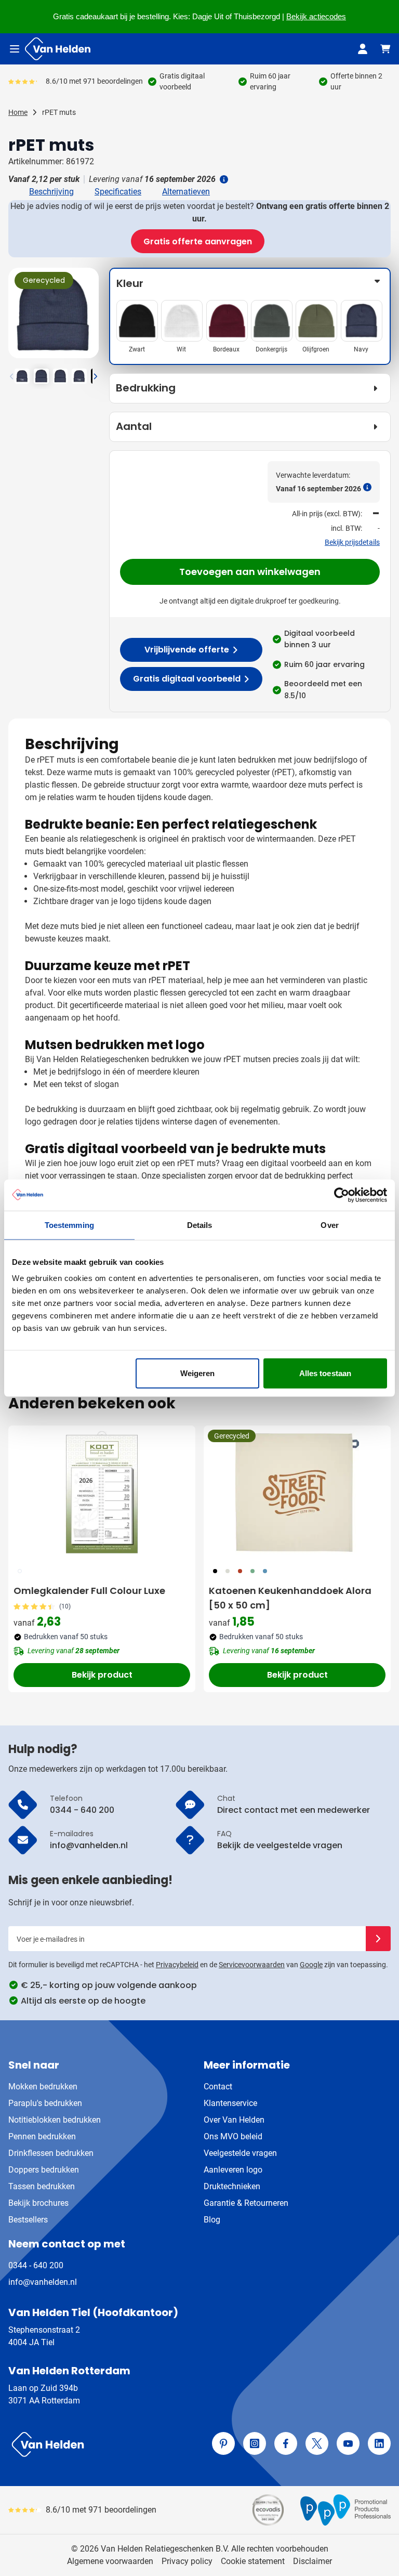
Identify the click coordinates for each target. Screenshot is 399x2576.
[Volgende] (89, 317)
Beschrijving (51, 192)
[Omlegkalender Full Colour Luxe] (102, 1493)
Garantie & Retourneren (246, 2203)
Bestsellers (28, 2220)
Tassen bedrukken (42, 2186)
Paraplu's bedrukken (45, 2103)
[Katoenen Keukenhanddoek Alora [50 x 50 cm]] (297, 1493)
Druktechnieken (232, 2186)
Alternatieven (186, 192)
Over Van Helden (234, 2120)
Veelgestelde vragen (240, 2153)
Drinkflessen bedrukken (51, 2153)
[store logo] (102, 2444)
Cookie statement (253, 2561)
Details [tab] (200, 1225)
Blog (212, 2220)
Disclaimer (312, 2561)
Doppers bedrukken (44, 2170)
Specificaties (118, 192)
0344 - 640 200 (36, 2265)
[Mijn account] (363, 49)
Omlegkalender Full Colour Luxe (89, 1591)
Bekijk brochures (38, 2203)
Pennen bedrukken (42, 2136)
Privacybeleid (177, 1965)
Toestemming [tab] (69, 1225)
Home (18, 112)
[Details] (223, 179)
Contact (218, 2087)
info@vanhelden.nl (43, 2282)
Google (311, 1965)
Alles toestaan (325, 1373)
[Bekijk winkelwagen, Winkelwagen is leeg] (385, 49)
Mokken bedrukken (43, 2087)
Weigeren (198, 1373)
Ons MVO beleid (233, 2136)
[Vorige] (18, 317)
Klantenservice (230, 2103)
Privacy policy (187, 2561)
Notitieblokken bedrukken (55, 2120)
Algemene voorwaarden (110, 2561)
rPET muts (59, 112)
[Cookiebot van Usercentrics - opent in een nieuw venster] (342, 1195)
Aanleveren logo (233, 2170)
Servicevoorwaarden (252, 1965)
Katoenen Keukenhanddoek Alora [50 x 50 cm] (290, 1598)
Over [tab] (329, 1225)
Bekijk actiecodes (316, 17)
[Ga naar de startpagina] (58, 49)
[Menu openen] (15, 49)
